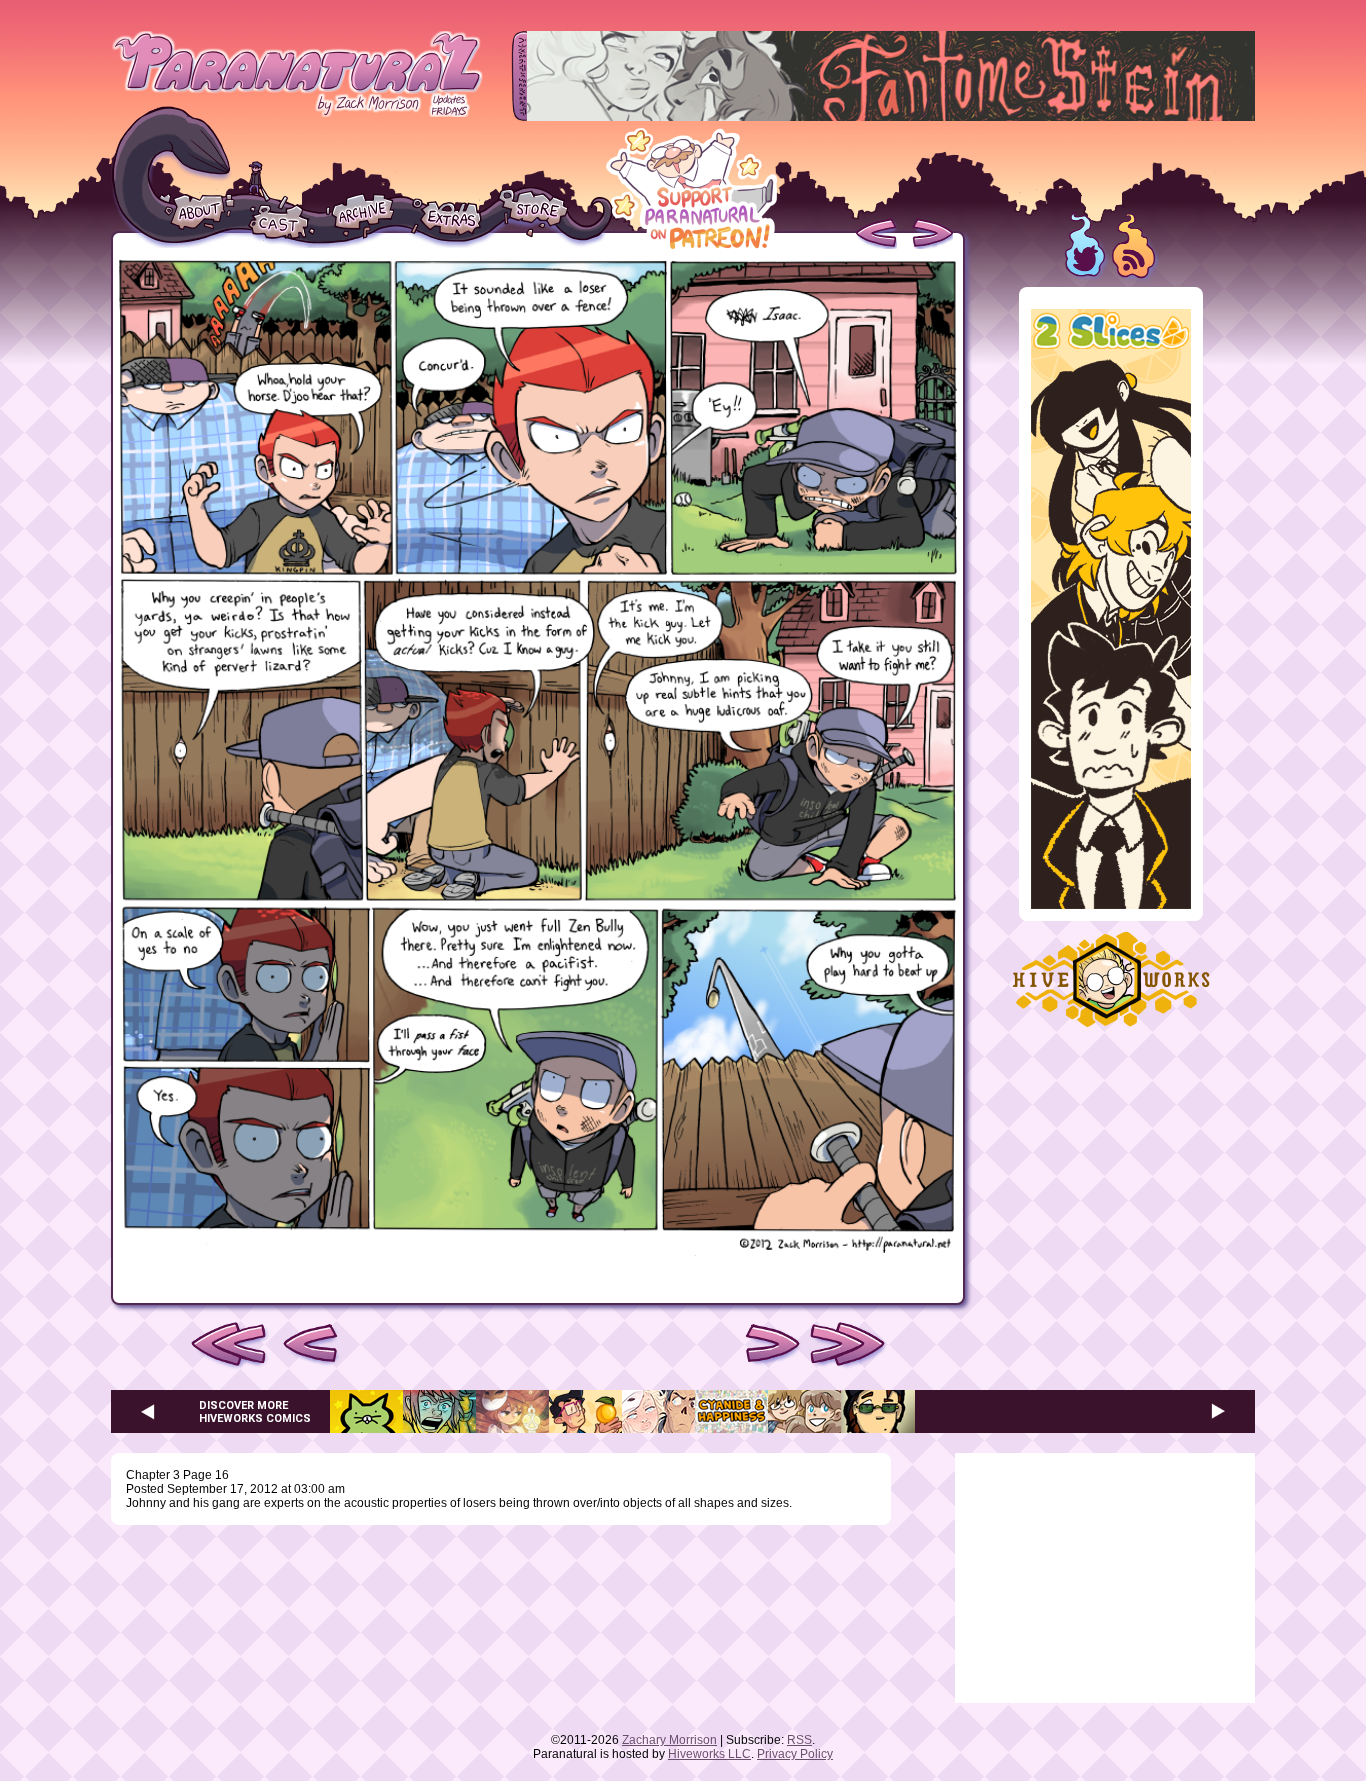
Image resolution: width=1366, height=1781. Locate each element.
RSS (799, 1740)
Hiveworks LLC (709, 1754)
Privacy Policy (795, 1754)
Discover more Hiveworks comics (255, 1412)
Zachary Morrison (669, 1740)
